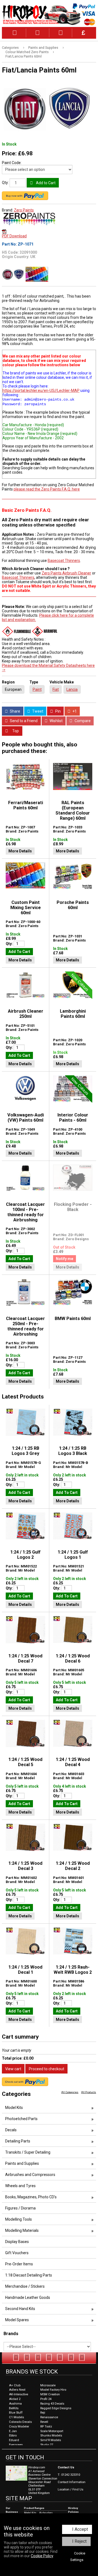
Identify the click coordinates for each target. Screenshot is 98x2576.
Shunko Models (51, 2436)
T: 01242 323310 (69, 2475)
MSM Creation (50, 2394)
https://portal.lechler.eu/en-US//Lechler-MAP (41, 391)
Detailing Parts (18, 2141)
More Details (20, 851)
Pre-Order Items (19, 2264)
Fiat (56, 689)
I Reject (79, 2541)
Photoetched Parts (21, 2119)
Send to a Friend (23, 721)
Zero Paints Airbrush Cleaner (66, 573)
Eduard (14, 2440)
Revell (44, 2422)
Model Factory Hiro (53, 2390)
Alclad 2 (15, 2399)
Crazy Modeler (19, 2427)
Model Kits (14, 2108)
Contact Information (72, 2482)
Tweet (37, 711)
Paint (37, 689)
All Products (89, 2092)
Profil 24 (46, 2399)
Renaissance (49, 2417)
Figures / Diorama (20, 2208)
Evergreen (16, 2445)
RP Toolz (46, 2427)
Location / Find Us (71, 2489)
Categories (10, 48)
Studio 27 (47, 2445)
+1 (74, 711)
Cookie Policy (42, 2556)
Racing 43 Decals (52, 2404)
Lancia (72, 689)
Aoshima (15, 2404)
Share (15, 711)
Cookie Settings (78, 2557)
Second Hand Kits (20, 2309)
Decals (11, 2130)
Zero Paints (24, 210)
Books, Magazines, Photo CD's (31, 2197)
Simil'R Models (51, 2440)
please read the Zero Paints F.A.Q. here (47, 489)
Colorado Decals (20, 2422)
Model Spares (17, 2320)
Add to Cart (45, 183)
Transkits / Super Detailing (28, 2152)
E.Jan (13, 2431)
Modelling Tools (19, 2219)
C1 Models (16, 2417)
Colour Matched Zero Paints (27, 52)
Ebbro (13, 2436)
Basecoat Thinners (64, 561)
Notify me (65, 1259)
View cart (13, 2069)
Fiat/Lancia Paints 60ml (24, 56)
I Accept (80, 2529)
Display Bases (17, 2242)
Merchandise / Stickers (25, 2286)
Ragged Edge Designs (56, 2408)
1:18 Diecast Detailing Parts (29, 2275)
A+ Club (15, 2385)
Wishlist (56, 721)
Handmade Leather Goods (28, 2297)
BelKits (14, 2408)
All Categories (70, 2092)
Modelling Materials (22, 2230)
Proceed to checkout (47, 2069)
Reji (43, 2413)
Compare (82, 721)
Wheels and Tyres (20, 2186)
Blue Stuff (16, 2413)
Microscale (48, 2385)
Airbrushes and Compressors (30, 2175)
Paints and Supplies (43, 48)
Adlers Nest (17, 2390)
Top (15, 731)
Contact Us (66, 2467)
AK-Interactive (19, 2394)
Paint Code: (12, 163)
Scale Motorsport (52, 2431)
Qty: (5, 183)
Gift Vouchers (17, 2253)
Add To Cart (19, 952)
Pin (58, 711)
